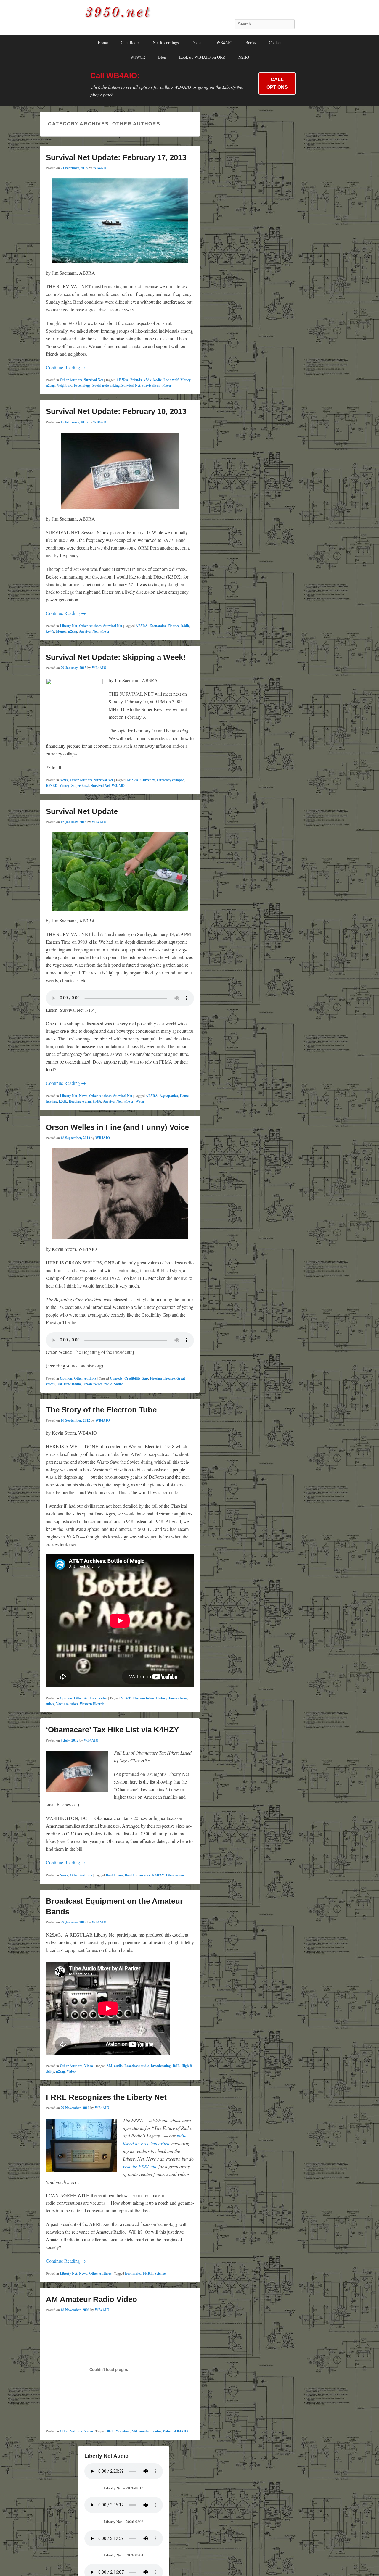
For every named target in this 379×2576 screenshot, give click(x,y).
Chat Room (130, 42)
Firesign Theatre (162, 1378)
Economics (158, 626)
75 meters (122, 2431)
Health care (114, 1875)
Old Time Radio (69, 1384)
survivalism (151, 385)
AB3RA (122, 380)
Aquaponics (169, 1096)
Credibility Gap (136, 1378)
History (162, 1698)
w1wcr (166, 385)
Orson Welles (93, 1384)
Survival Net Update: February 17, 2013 (116, 157)
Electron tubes (143, 1698)
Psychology (82, 385)
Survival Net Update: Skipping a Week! (116, 657)
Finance (174, 626)
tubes (50, 1704)
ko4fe (158, 380)
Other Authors (71, 380)
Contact (275, 42)
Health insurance (138, 1875)
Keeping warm (80, 1101)
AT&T (126, 1698)
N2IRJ (244, 57)
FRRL (148, 2273)
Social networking (106, 385)
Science (160, 2273)
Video (103, 1698)
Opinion (66, 1378)
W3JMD (118, 786)
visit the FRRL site (140, 2166)
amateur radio (150, 2431)
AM (109, 2066)
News (64, 780)
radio (108, 1384)
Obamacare (175, 1875)
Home (103, 42)
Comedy (116, 1378)
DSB (176, 2066)
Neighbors (64, 385)
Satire (118, 1384)
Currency (148, 780)
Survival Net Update (82, 811)
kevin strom (178, 1698)
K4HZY (158, 1875)
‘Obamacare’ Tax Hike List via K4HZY (112, 1730)
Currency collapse (170, 780)
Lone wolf (171, 380)
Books (251, 42)
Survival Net (94, 380)
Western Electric (92, 1704)
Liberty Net (69, 626)
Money (186, 380)
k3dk (148, 380)
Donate (197, 42)
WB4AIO (224, 42)
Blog (162, 57)
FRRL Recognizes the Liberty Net (106, 2097)
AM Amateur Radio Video (91, 2299)
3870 (110, 2431)
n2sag (50, 385)
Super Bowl (80, 786)
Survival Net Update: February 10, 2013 (116, 411)
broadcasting (161, 2066)
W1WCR (138, 57)
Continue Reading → (66, 367)
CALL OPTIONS (277, 83)
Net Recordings (166, 42)
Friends (136, 380)
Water (140, 1101)
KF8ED (52, 786)
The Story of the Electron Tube (101, 1410)
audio (118, 2066)
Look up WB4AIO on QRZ (202, 57)
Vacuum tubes (67, 1704)
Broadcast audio (137, 2066)
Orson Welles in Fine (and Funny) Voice (117, 1127)
